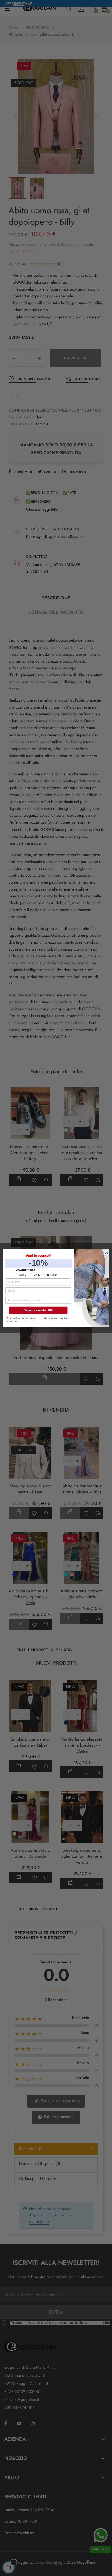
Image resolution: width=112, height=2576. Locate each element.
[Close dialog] (106, 1253)
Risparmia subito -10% (38, 1310)
